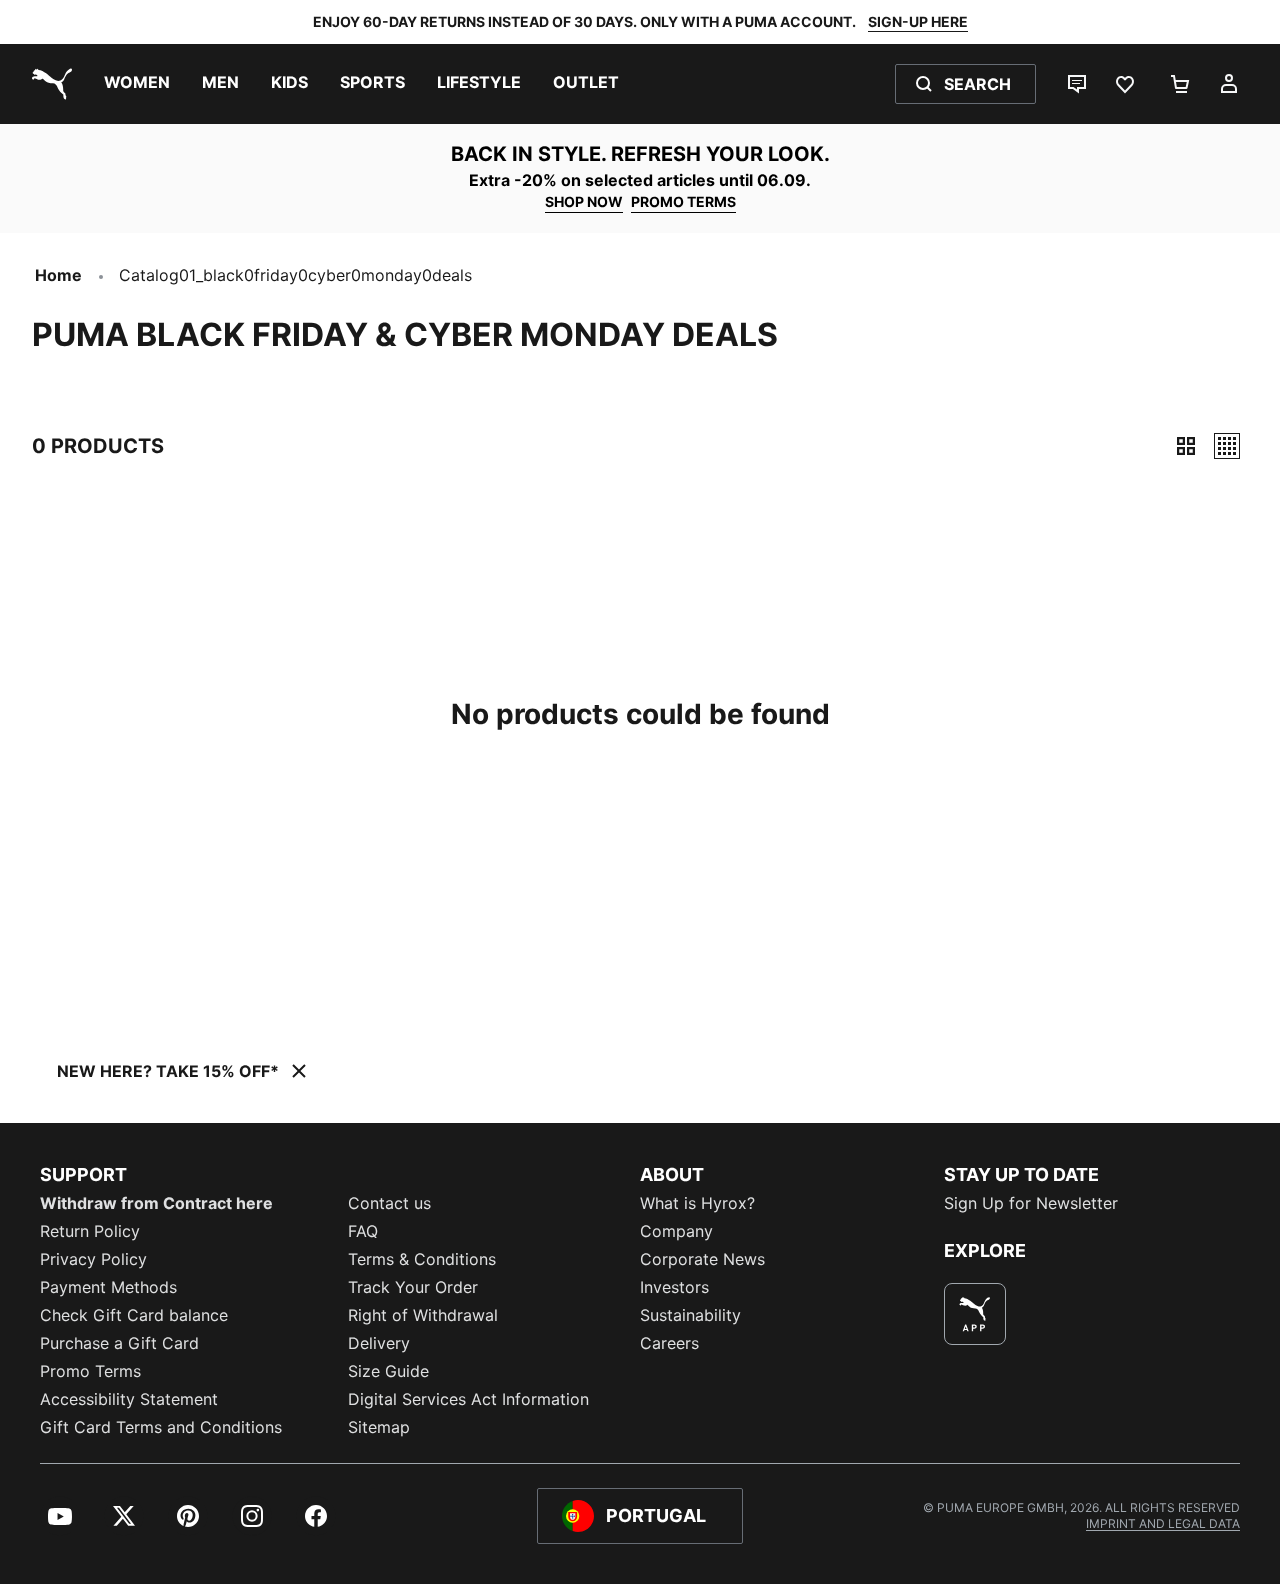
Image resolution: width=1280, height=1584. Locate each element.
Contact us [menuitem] (389, 1203)
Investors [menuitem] (674, 1287)
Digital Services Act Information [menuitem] (468, 1399)
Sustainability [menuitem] (690, 1315)
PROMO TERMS (683, 201)
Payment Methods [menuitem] (108, 1287)
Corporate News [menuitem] (702, 1259)
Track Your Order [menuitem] (413, 1287)
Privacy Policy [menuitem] (93, 1259)
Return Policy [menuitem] (90, 1231)
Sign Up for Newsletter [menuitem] (1031, 1203)
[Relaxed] (1227, 446)
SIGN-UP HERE (918, 21)
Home (58, 275)
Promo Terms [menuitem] (90, 1371)
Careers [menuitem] (669, 1343)
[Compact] (1186, 446)
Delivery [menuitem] (379, 1343)
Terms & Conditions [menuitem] (422, 1259)
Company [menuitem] (676, 1231)
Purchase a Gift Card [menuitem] (119, 1343)
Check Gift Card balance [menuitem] (134, 1315)
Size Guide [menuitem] (388, 1371)
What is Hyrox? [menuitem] (697, 1203)
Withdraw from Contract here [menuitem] (156, 1203)
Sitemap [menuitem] (379, 1427)
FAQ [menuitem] (363, 1231)
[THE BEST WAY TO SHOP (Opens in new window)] (975, 1314)
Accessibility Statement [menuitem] (129, 1399)
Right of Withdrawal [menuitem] (423, 1315)
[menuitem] (137, 84)
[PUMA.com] (48, 84)
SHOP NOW (584, 201)
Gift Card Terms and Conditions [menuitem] (161, 1427)
